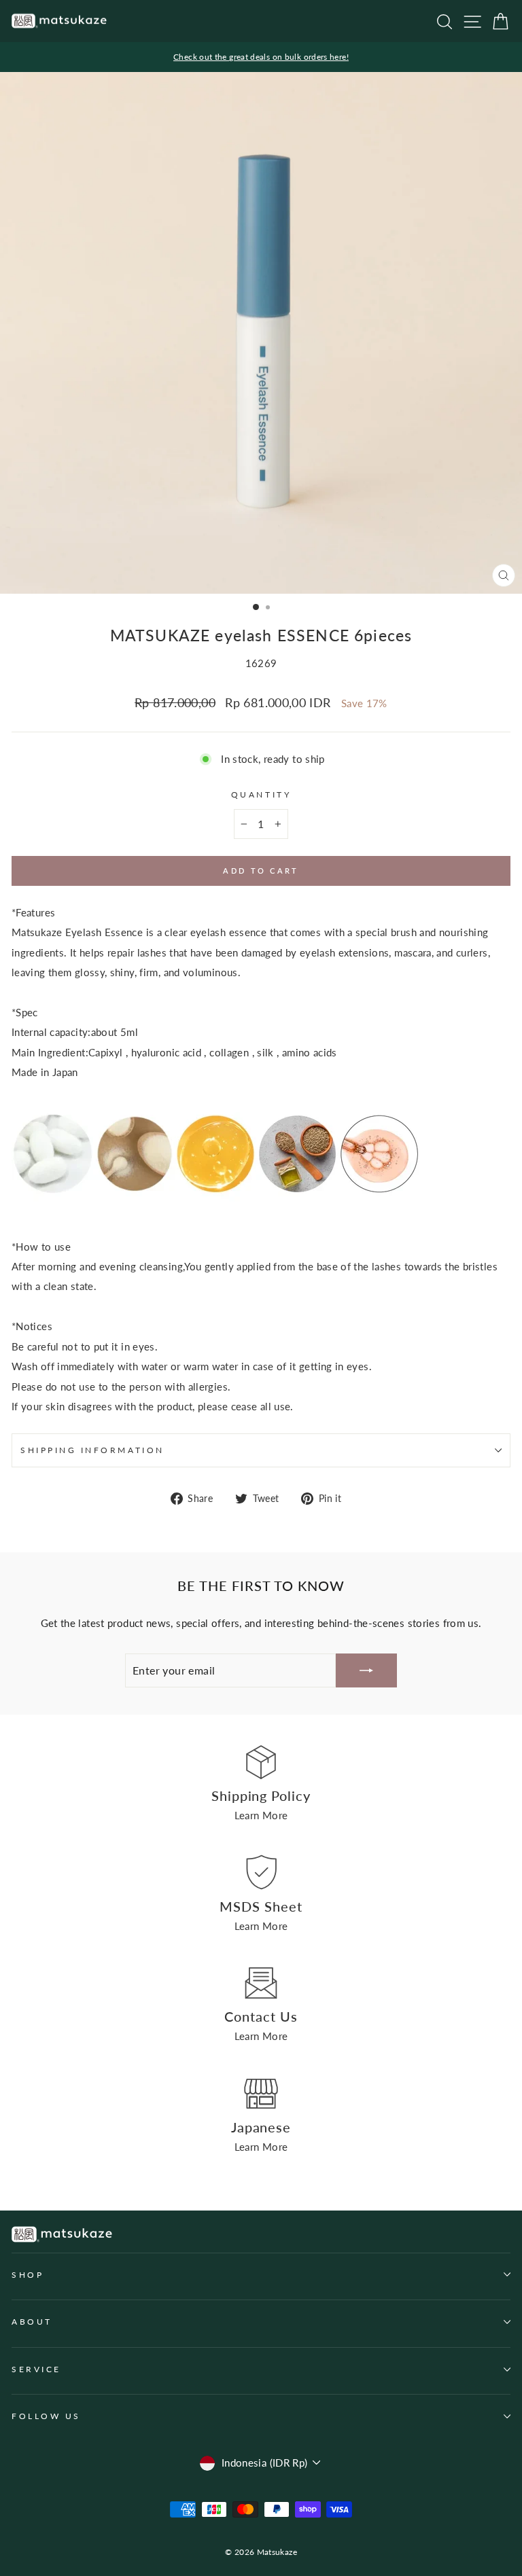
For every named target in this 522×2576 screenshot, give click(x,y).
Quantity (261, 794)
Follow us (46, 2416)
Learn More (261, 1815)
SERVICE (36, 2369)
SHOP (28, 2275)
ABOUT (32, 2322)
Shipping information (92, 1450)
